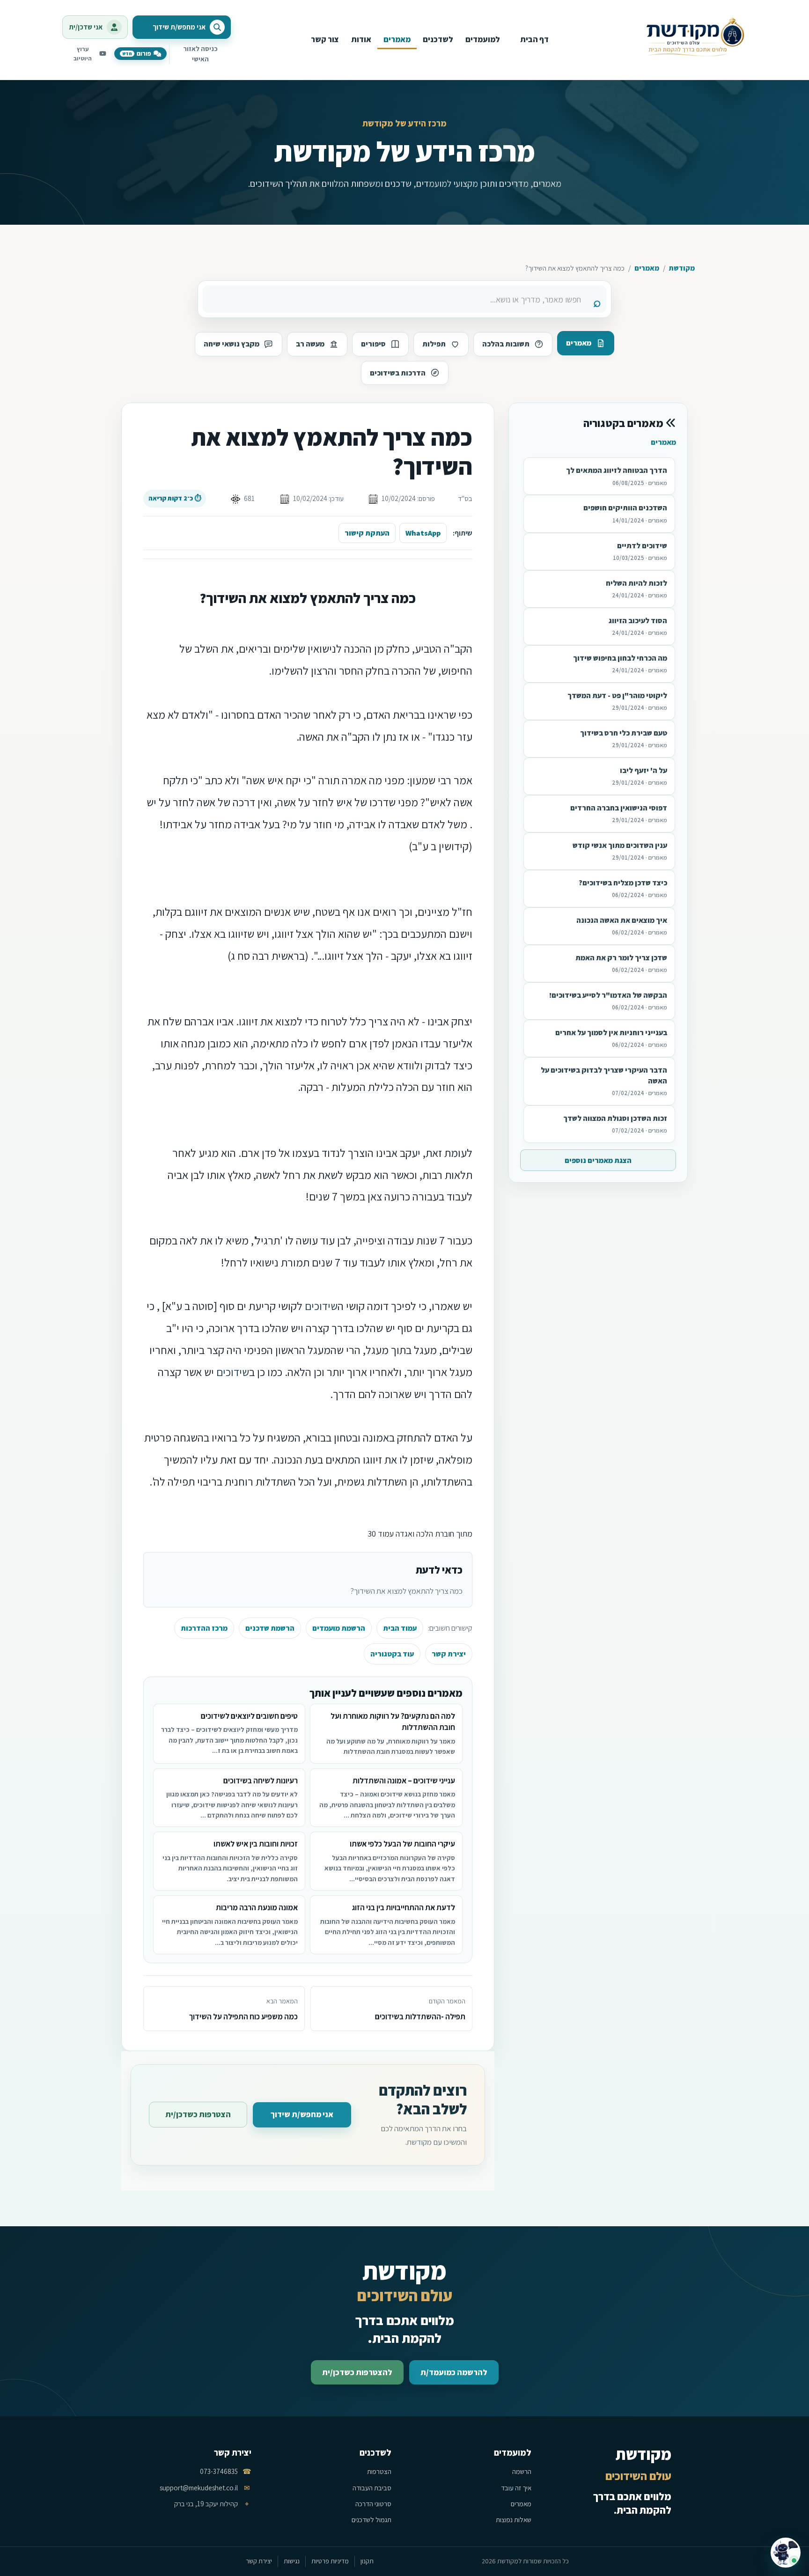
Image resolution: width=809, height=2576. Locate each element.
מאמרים (647, 268)
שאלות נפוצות (514, 2520)
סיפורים (373, 344)
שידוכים (321, 1306)
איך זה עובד (516, 2488)
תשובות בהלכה (506, 344)
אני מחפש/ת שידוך (302, 2114)
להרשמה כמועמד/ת (454, 2372)
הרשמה (522, 2471)
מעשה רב (310, 344)
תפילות (434, 344)
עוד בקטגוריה (392, 1654)
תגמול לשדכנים (371, 2520)
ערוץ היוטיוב (83, 54)
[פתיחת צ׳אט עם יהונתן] (786, 2553)
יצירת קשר (449, 1654)
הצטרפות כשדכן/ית (198, 2114)
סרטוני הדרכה (373, 2504)
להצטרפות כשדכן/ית (357, 2372)
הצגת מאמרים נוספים (598, 1160)
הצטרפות (379, 2471)
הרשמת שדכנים (270, 1628)
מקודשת (682, 268)
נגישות (292, 2561)
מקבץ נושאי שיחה (232, 344)
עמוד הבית (400, 1628)
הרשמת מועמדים (339, 1628)
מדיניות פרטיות (330, 2561)
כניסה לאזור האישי (200, 54)
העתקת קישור (367, 533)
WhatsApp (423, 533)
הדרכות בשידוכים (398, 373)
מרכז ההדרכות (204, 1628)
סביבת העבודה (372, 2488)
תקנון (367, 2561)
